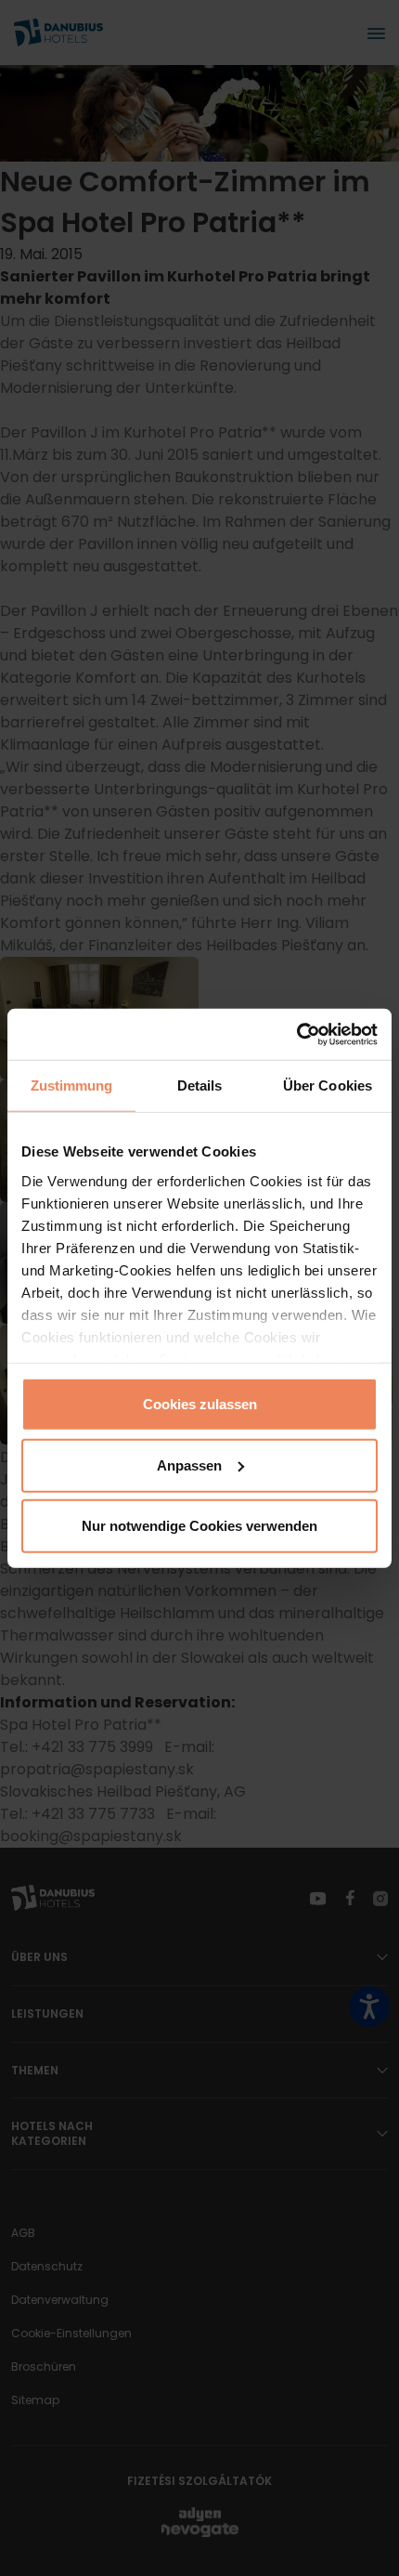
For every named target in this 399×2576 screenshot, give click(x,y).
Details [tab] (200, 1085)
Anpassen (189, 1465)
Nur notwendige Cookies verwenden (199, 1526)
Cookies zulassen (200, 1404)
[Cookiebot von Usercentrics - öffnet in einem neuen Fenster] (296, 1034)
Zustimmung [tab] (72, 1085)
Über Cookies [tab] (328, 1085)
